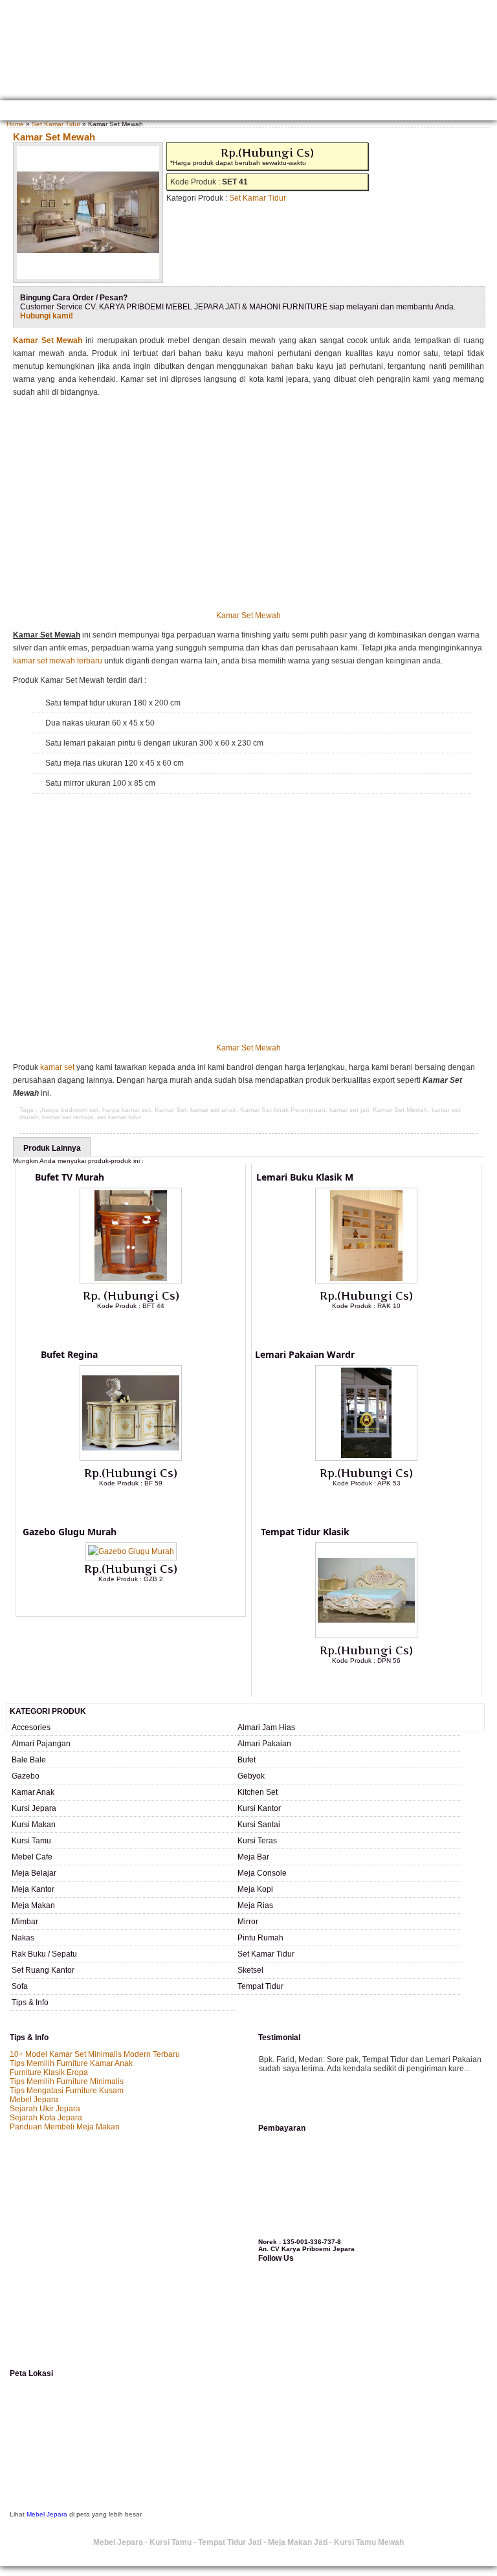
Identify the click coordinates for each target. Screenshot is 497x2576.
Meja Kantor (33, 1889)
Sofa (20, 1986)
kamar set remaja (68, 1117)
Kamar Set (171, 1110)
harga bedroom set (70, 1110)
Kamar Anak (33, 1792)
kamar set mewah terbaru (58, 661)
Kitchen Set (258, 1792)
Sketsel (250, 1970)
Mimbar (25, 1922)
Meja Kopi (255, 1889)
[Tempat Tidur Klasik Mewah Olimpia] (366, 1636)
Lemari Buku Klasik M (305, 1177)
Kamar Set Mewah (54, 137)
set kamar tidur (119, 1117)
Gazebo (26, 1776)
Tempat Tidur (260, 1986)
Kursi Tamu (31, 1841)
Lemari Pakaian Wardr (305, 1354)
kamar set (57, 1067)
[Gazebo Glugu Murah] (131, 1551)
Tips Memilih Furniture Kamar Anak (71, 2063)
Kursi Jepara (34, 1808)
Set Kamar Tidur (56, 124)
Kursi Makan (34, 1825)
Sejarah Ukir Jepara (45, 2109)
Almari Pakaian (264, 1744)
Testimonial (454, 112)
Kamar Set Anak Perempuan (283, 1110)
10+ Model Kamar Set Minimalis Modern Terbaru (95, 2054)
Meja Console (262, 1873)
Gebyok (251, 1776)
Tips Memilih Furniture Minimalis (67, 2082)
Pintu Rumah (260, 1938)
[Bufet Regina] (131, 1458)
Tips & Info (30, 2003)
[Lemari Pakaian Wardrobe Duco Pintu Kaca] (366, 1458)
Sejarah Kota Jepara (46, 2118)
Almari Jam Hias (266, 1727)
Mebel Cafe (32, 1857)
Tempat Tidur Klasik (305, 1532)
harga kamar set (127, 1110)
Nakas (23, 1938)
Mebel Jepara (34, 2100)
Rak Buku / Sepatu (44, 1954)
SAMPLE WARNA (395, 112)
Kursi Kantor (259, 1808)
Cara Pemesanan (251, 112)
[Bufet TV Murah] (131, 1281)
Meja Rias (255, 1905)
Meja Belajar (34, 1873)
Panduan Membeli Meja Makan (65, 2127)
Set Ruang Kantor (43, 1970)
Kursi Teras (257, 1841)
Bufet (247, 1760)
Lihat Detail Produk (140, 1327)
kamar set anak (213, 1110)
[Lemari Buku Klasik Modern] (366, 1281)
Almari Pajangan (41, 1744)
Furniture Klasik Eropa (49, 2072)
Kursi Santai (259, 1825)
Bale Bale (29, 1760)
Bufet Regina (69, 1354)
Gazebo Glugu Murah (70, 1532)
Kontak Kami (187, 112)
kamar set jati (349, 1110)
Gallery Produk (124, 112)
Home (15, 112)
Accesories (31, 1727)
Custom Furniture (325, 112)
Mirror (248, 1922)
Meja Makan (33, 1905)
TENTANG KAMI (59, 112)
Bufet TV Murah (70, 1177)
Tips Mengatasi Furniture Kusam (67, 2091)
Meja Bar (253, 1857)
